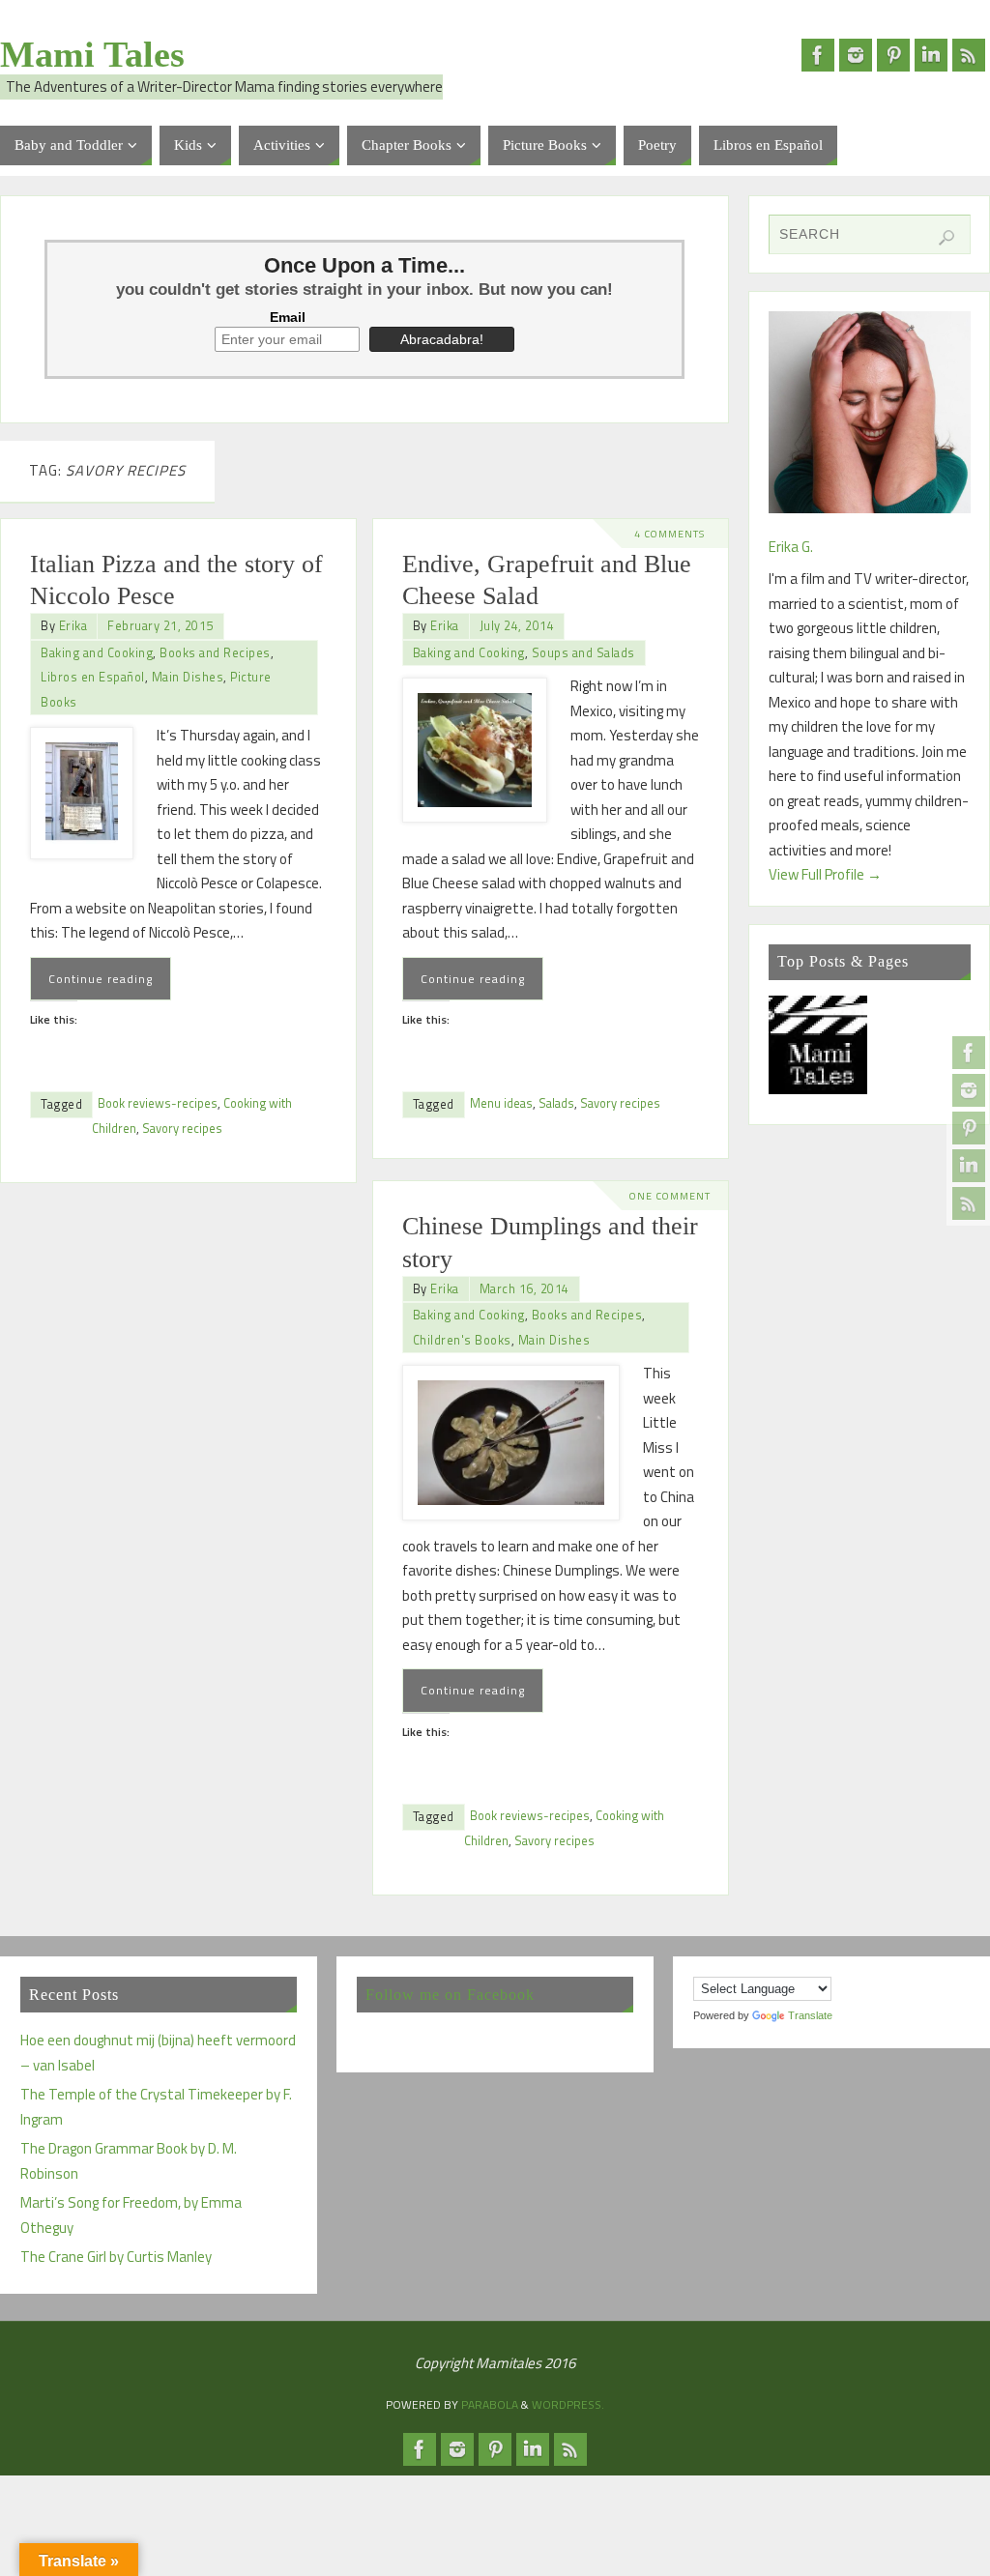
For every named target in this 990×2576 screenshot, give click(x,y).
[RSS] (969, 1203)
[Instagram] (969, 1090)
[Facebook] (969, 1053)
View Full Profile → (825, 874)
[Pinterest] (969, 1128)
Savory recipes (182, 1129)
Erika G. (791, 547)
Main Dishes (188, 677)
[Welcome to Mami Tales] (818, 1049)
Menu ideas (501, 1103)
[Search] (946, 238)
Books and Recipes (215, 653)
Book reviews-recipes (158, 1103)
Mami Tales (92, 54)
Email (288, 317)
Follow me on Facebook (450, 1995)
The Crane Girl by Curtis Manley (116, 2257)
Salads (556, 1103)
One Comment (670, 1196)
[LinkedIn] (969, 1166)
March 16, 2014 (524, 1289)
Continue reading (101, 979)
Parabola (490, 2404)
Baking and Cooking (97, 653)
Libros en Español (93, 677)
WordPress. (568, 2404)
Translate (810, 2015)
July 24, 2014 (517, 626)
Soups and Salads (583, 653)
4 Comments (670, 534)
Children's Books (462, 1340)
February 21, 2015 (160, 626)
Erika (73, 626)
